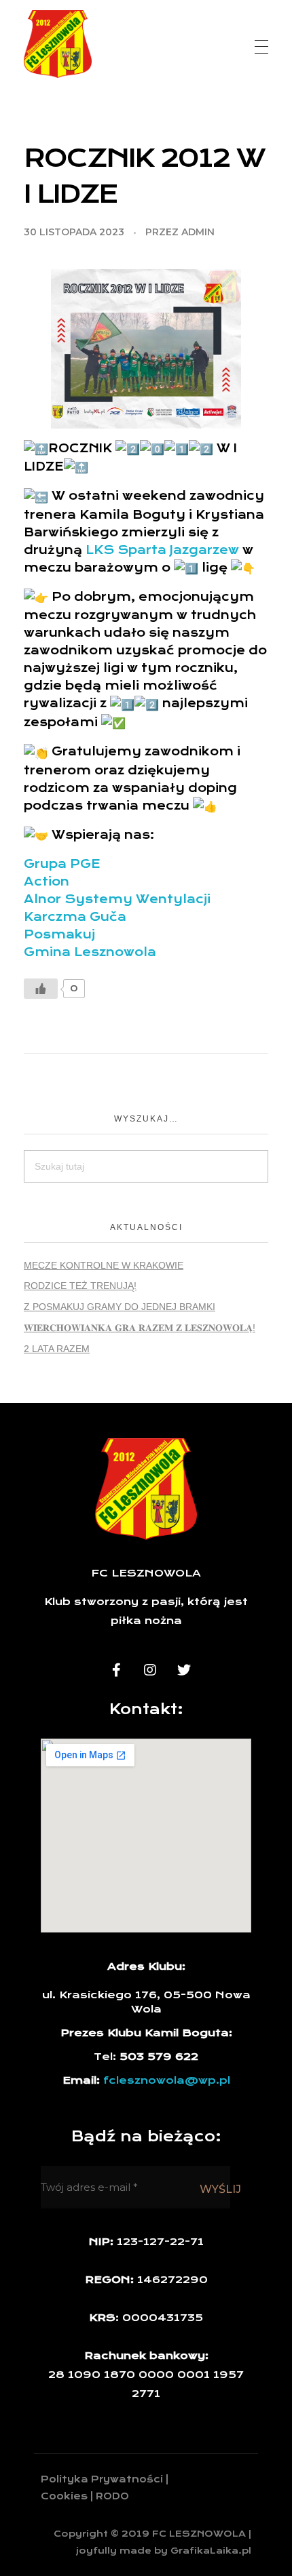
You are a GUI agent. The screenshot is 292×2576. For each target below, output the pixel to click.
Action (47, 881)
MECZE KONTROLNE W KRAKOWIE (104, 1265)
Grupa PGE (62, 864)
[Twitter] (184, 1670)
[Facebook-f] (116, 1670)
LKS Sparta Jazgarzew (162, 550)
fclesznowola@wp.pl (167, 2080)
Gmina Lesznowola (90, 952)
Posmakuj (59, 934)
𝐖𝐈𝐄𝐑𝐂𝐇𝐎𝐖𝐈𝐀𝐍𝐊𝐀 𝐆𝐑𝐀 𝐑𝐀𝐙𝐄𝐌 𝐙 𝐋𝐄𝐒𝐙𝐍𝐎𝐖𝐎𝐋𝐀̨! (140, 1328)
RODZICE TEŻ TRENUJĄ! (80, 1286)
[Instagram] (150, 1670)
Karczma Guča (75, 917)
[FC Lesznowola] (58, 44)
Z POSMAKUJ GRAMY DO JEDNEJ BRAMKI (120, 1307)
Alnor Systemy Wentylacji (117, 899)
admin (198, 232)
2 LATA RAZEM (57, 1349)
